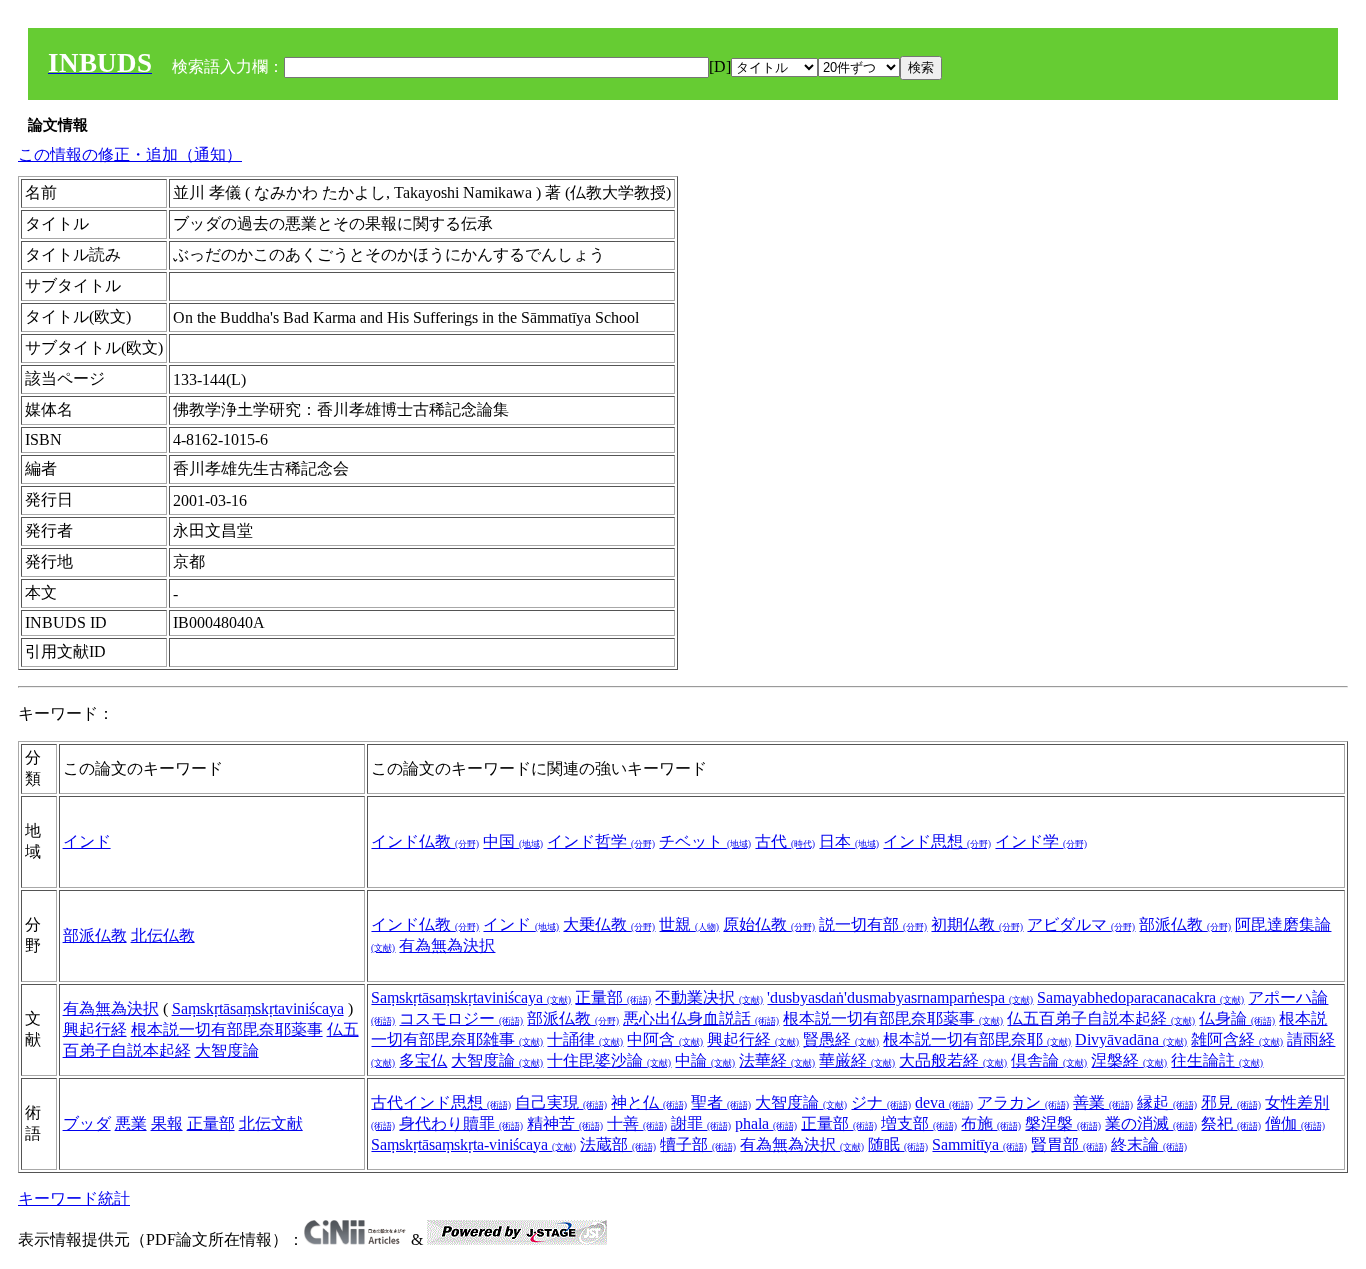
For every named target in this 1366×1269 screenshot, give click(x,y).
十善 (637, 1123)
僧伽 (1295, 1123)
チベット (705, 841)
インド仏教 (425, 841)
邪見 (1231, 1102)
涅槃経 (1129, 1060)
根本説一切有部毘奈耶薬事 (227, 1029)
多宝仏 (423, 1060)
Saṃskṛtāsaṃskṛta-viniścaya (473, 1144)
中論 (705, 1060)
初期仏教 (977, 924)
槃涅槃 (1063, 1123)
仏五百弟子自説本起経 (1101, 1018)
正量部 (613, 997)
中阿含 (665, 1039)
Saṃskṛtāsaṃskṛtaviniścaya (258, 1008)
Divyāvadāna (1131, 1039)
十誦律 (585, 1039)
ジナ (881, 1102)
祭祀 (1231, 1123)
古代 (785, 841)
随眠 (898, 1144)
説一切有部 (873, 924)
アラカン (1023, 1102)
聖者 (721, 1102)
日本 (849, 841)
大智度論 (227, 1050)
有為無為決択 (447, 945)
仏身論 (1237, 1018)
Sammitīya (979, 1144)
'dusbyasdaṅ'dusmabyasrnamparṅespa (900, 997)
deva (944, 1102)
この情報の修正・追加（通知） (130, 154)
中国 (513, 841)
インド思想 (937, 841)
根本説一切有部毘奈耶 (977, 1039)
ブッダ (87, 1123)
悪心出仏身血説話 (701, 1018)
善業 (1103, 1102)
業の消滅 (1151, 1123)
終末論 (1149, 1144)
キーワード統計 (74, 1198)
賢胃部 (1069, 1144)
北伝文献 (271, 1123)
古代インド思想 (441, 1102)
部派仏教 (95, 935)
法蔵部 (618, 1144)
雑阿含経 (1237, 1039)
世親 (689, 924)
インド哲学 (601, 841)
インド (87, 841)
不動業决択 (709, 997)
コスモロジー (461, 1018)
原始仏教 (769, 924)
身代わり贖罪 (461, 1123)
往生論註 (1217, 1060)
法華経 (777, 1060)
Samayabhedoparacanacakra (1140, 997)
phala (766, 1123)
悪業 (131, 1123)
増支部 (919, 1123)
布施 (991, 1123)
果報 (167, 1123)
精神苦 (565, 1123)
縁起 (1167, 1102)
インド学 (1041, 841)
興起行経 (95, 1029)
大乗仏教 (609, 924)
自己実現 (561, 1102)
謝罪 (701, 1123)
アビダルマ (1081, 924)
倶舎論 (1049, 1060)
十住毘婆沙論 (609, 1060)
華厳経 (857, 1060)
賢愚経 (841, 1039)
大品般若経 (953, 1060)
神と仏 (649, 1102)
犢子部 (698, 1144)
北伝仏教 (163, 935)
